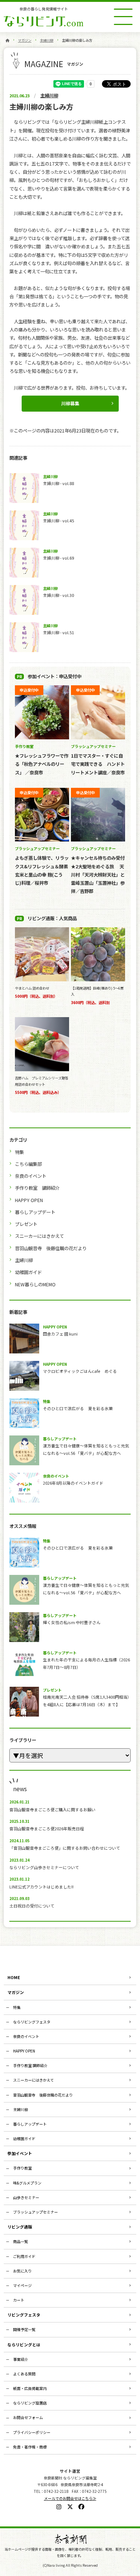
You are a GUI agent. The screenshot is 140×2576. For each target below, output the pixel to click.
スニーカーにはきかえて (39, 1236)
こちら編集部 (28, 1164)
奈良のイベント (31, 1176)
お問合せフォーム (28, 2417)
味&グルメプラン (27, 2183)
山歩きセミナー (26, 2197)
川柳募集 (70, 403)
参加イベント (20, 2153)
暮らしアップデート (35, 1212)
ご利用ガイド (24, 2256)
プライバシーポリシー (32, 2432)
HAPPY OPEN (29, 1200)
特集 (19, 1152)
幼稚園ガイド (28, 1272)
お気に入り (22, 2271)
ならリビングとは (24, 2344)
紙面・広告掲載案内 (30, 2388)
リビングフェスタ (24, 2315)
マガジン (25, 40)
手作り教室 (22, 2168)
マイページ (22, 2285)
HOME (14, 1977)
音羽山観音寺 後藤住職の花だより (51, 1248)
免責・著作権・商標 (30, 2447)
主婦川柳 (47, 40)
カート (19, 2300)
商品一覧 (21, 2241)
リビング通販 (20, 2227)
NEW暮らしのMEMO (35, 1284)
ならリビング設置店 (30, 2403)
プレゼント (26, 1224)
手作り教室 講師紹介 (37, 1188)
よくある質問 (24, 2374)
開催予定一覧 (24, 2329)
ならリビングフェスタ (32, 2022)
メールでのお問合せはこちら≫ (70, 2498)
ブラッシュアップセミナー (35, 2212)
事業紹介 (21, 2359)
